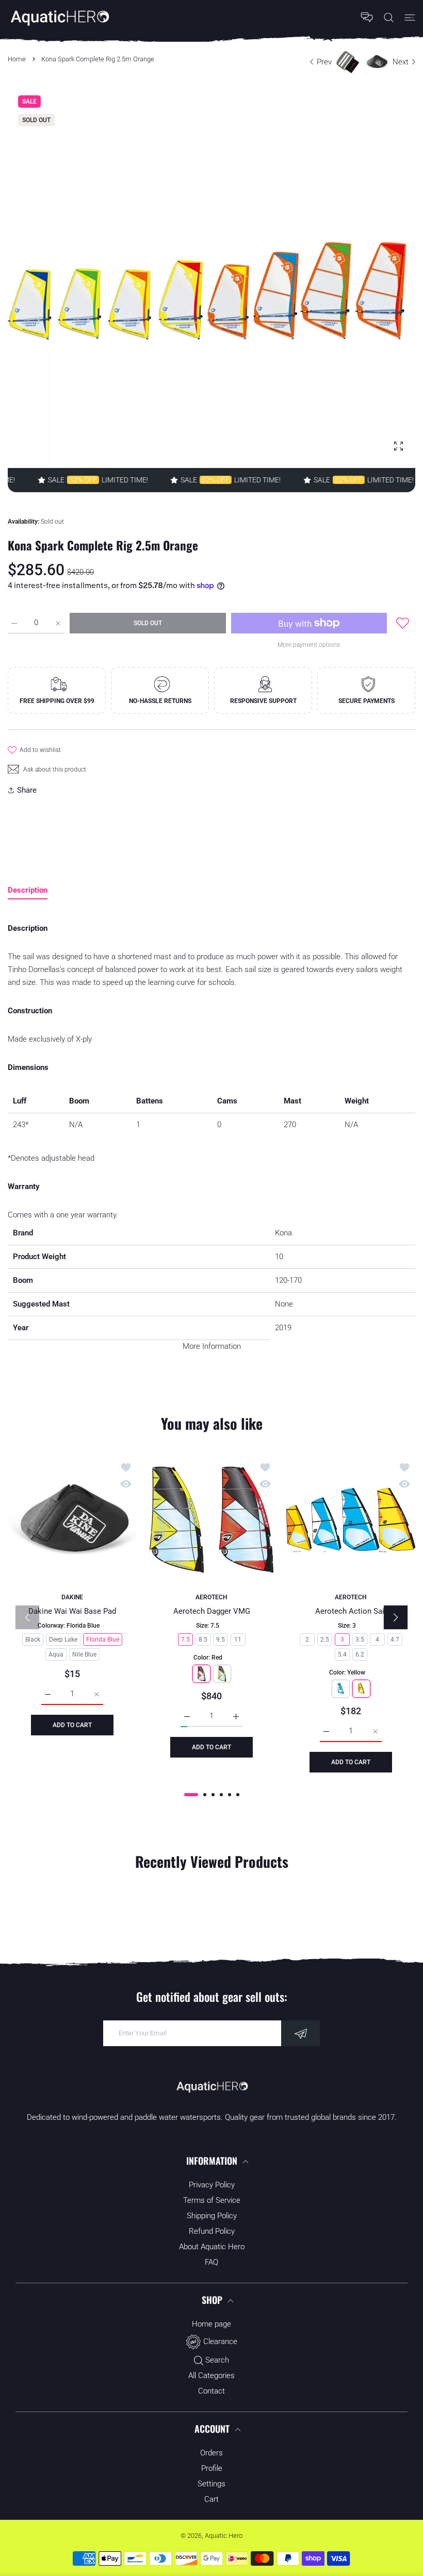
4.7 (395, 1640)
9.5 (221, 1640)
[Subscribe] (300, 2033)
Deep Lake (63, 1640)
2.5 (325, 1640)
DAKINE (72, 1597)
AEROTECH (211, 1597)
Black (33, 1640)
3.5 (360, 1640)
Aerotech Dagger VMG (212, 1611)
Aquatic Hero (224, 2536)
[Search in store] (389, 17)
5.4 (342, 1654)
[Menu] (410, 17)
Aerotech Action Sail (351, 1611)
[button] (191, 1795)
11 (238, 1640)
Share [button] (27, 790)
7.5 (185, 1640)
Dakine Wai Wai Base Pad (72, 1611)
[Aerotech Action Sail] (351, 1520)
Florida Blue (103, 1640)
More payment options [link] (309, 645)
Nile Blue (84, 1654)
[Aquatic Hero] (59, 17)
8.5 (203, 1640)
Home (17, 59)
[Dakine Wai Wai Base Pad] (72, 1520)
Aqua (56, 1654)
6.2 (360, 1654)
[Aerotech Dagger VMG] (211, 1520)
